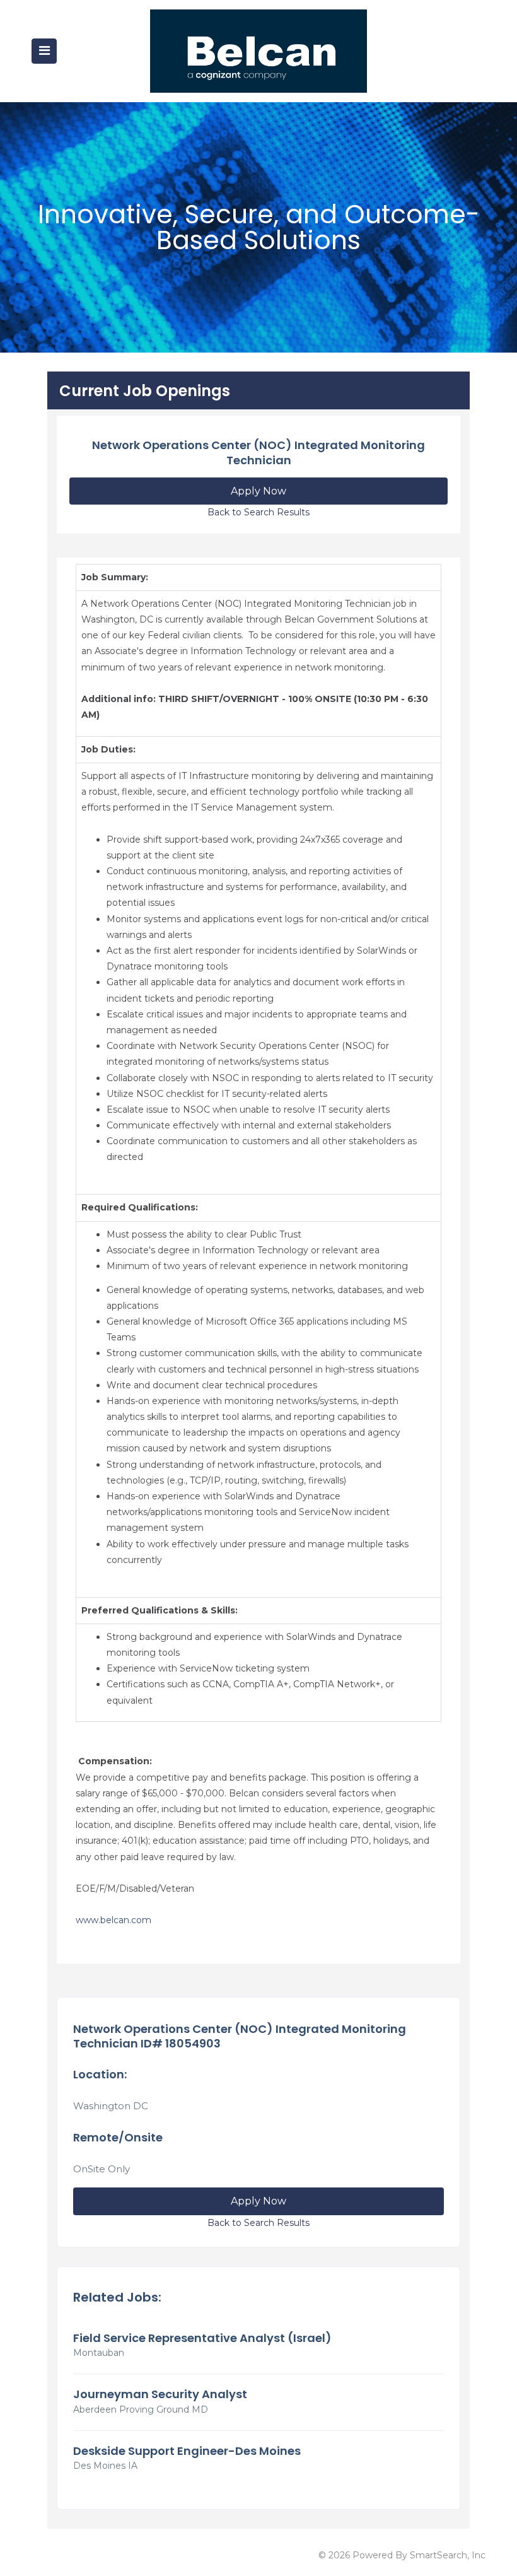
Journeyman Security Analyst (160, 2394)
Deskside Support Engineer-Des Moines (187, 2451)
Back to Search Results (258, 512)
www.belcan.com (113, 1920)
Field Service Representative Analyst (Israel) (202, 2338)
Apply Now (258, 491)
